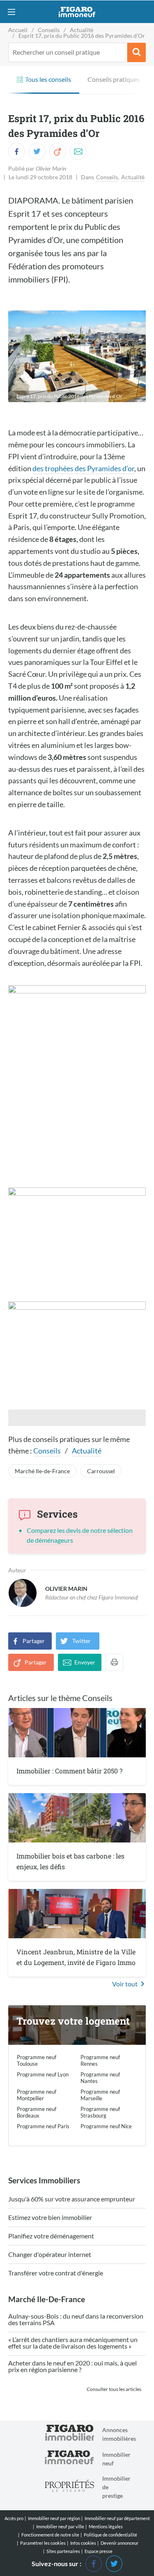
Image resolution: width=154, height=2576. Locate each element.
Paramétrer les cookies (43, 2543)
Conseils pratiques (114, 79)
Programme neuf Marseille (100, 2095)
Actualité (133, 177)
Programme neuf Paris (43, 2126)
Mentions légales (106, 2526)
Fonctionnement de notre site (50, 2535)
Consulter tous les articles (114, 2389)
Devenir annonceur (120, 2543)
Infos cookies (83, 2543)
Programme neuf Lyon (43, 2074)
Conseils (107, 177)
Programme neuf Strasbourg (100, 2112)
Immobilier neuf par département (117, 2518)
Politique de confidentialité (110, 2535)
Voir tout (125, 1984)
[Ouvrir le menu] (11, 12)
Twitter (82, 1641)
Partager (34, 1641)
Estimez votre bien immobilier (50, 2218)
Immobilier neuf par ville (60, 2526)
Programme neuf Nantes (100, 2078)
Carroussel (101, 1471)
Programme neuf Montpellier (37, 2095)
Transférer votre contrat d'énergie (56, 2273)
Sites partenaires (63, 2551)
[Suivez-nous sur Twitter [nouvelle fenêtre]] (114, 2563)
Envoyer (85, 1662)
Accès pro (14, 2518)
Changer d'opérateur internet (50, 2255)
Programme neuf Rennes (100, 2060)
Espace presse (99, 2551)
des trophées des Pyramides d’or (83, 468)
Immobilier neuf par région (54, 2518)
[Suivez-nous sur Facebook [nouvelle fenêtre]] (94, 2563)
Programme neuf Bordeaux (37, 2112)
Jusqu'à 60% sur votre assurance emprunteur (72, 2199)
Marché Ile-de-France (42, 1471)
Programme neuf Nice (106, 2126)
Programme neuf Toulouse (37, 2060)
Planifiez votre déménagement (51, 2236)
